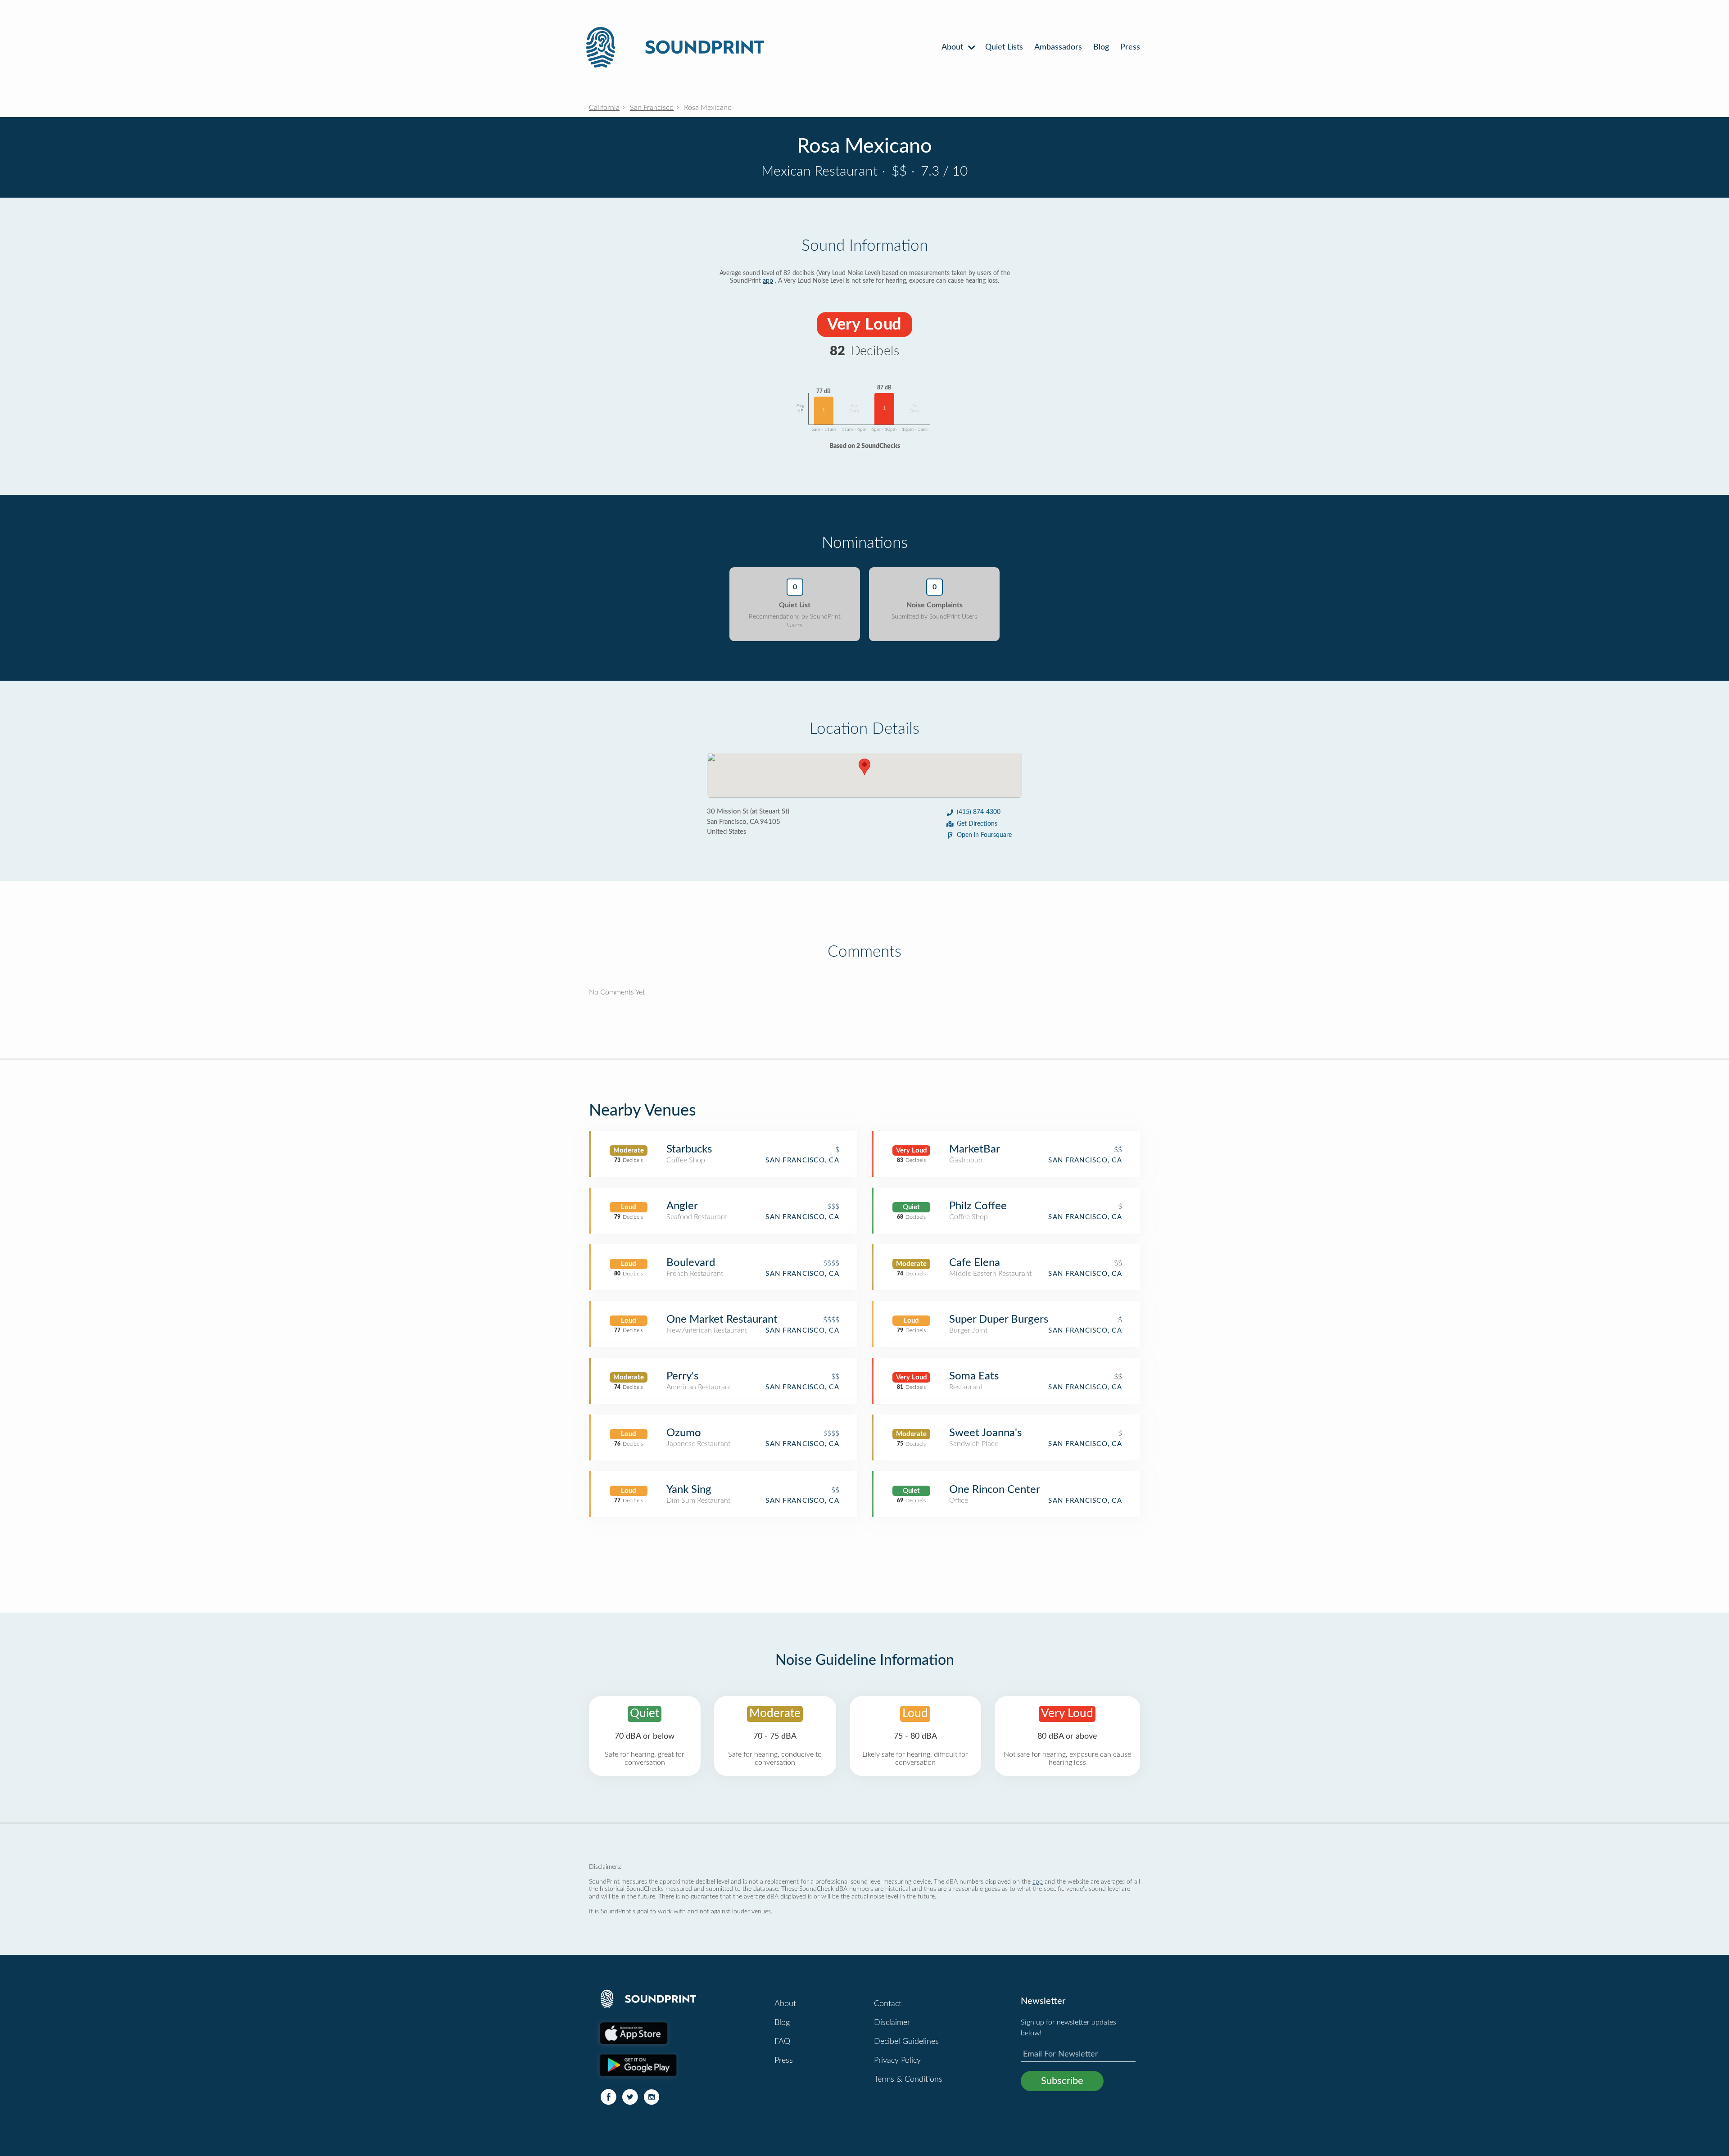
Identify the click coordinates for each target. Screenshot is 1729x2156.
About (953, 47)
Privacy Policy (897, 2061)
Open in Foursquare (984, 835)
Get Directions (977, 824)
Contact (888, 2004)
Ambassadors (1058, 47)
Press (1130, 47)
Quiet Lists (1004, 47)
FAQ (782, 2042)
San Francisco (652, 108)
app (768, 281)
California (604, 108)
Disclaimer (892, 2023)
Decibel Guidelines (906, 2042)
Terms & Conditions (908, 2079)
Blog (1101, 47)
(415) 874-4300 (979, 812)
